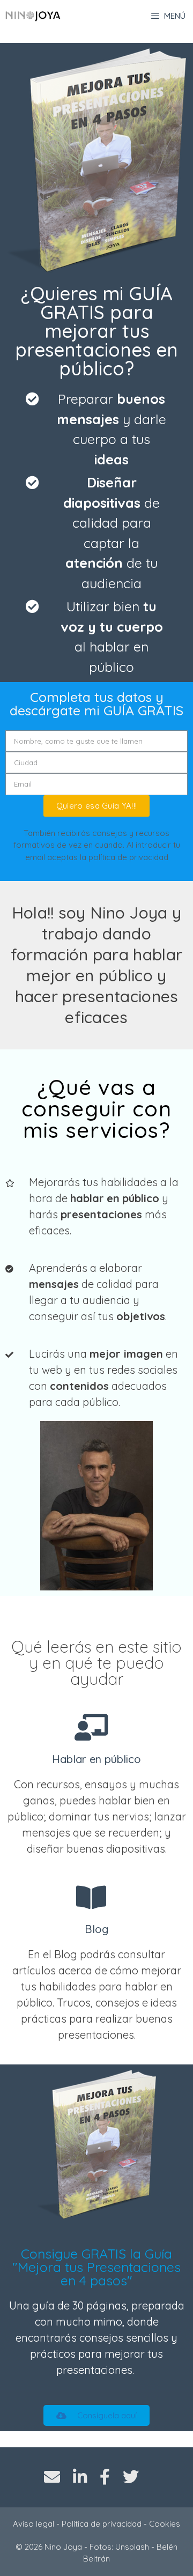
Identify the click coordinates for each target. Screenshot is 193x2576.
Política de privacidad (102, 2524)
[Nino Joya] (33, 16)
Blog (96, 1929)
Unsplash (132, 2547)
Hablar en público (96, 1759)
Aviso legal (34, 2524)
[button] (96, 2415)
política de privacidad (128, 857)
